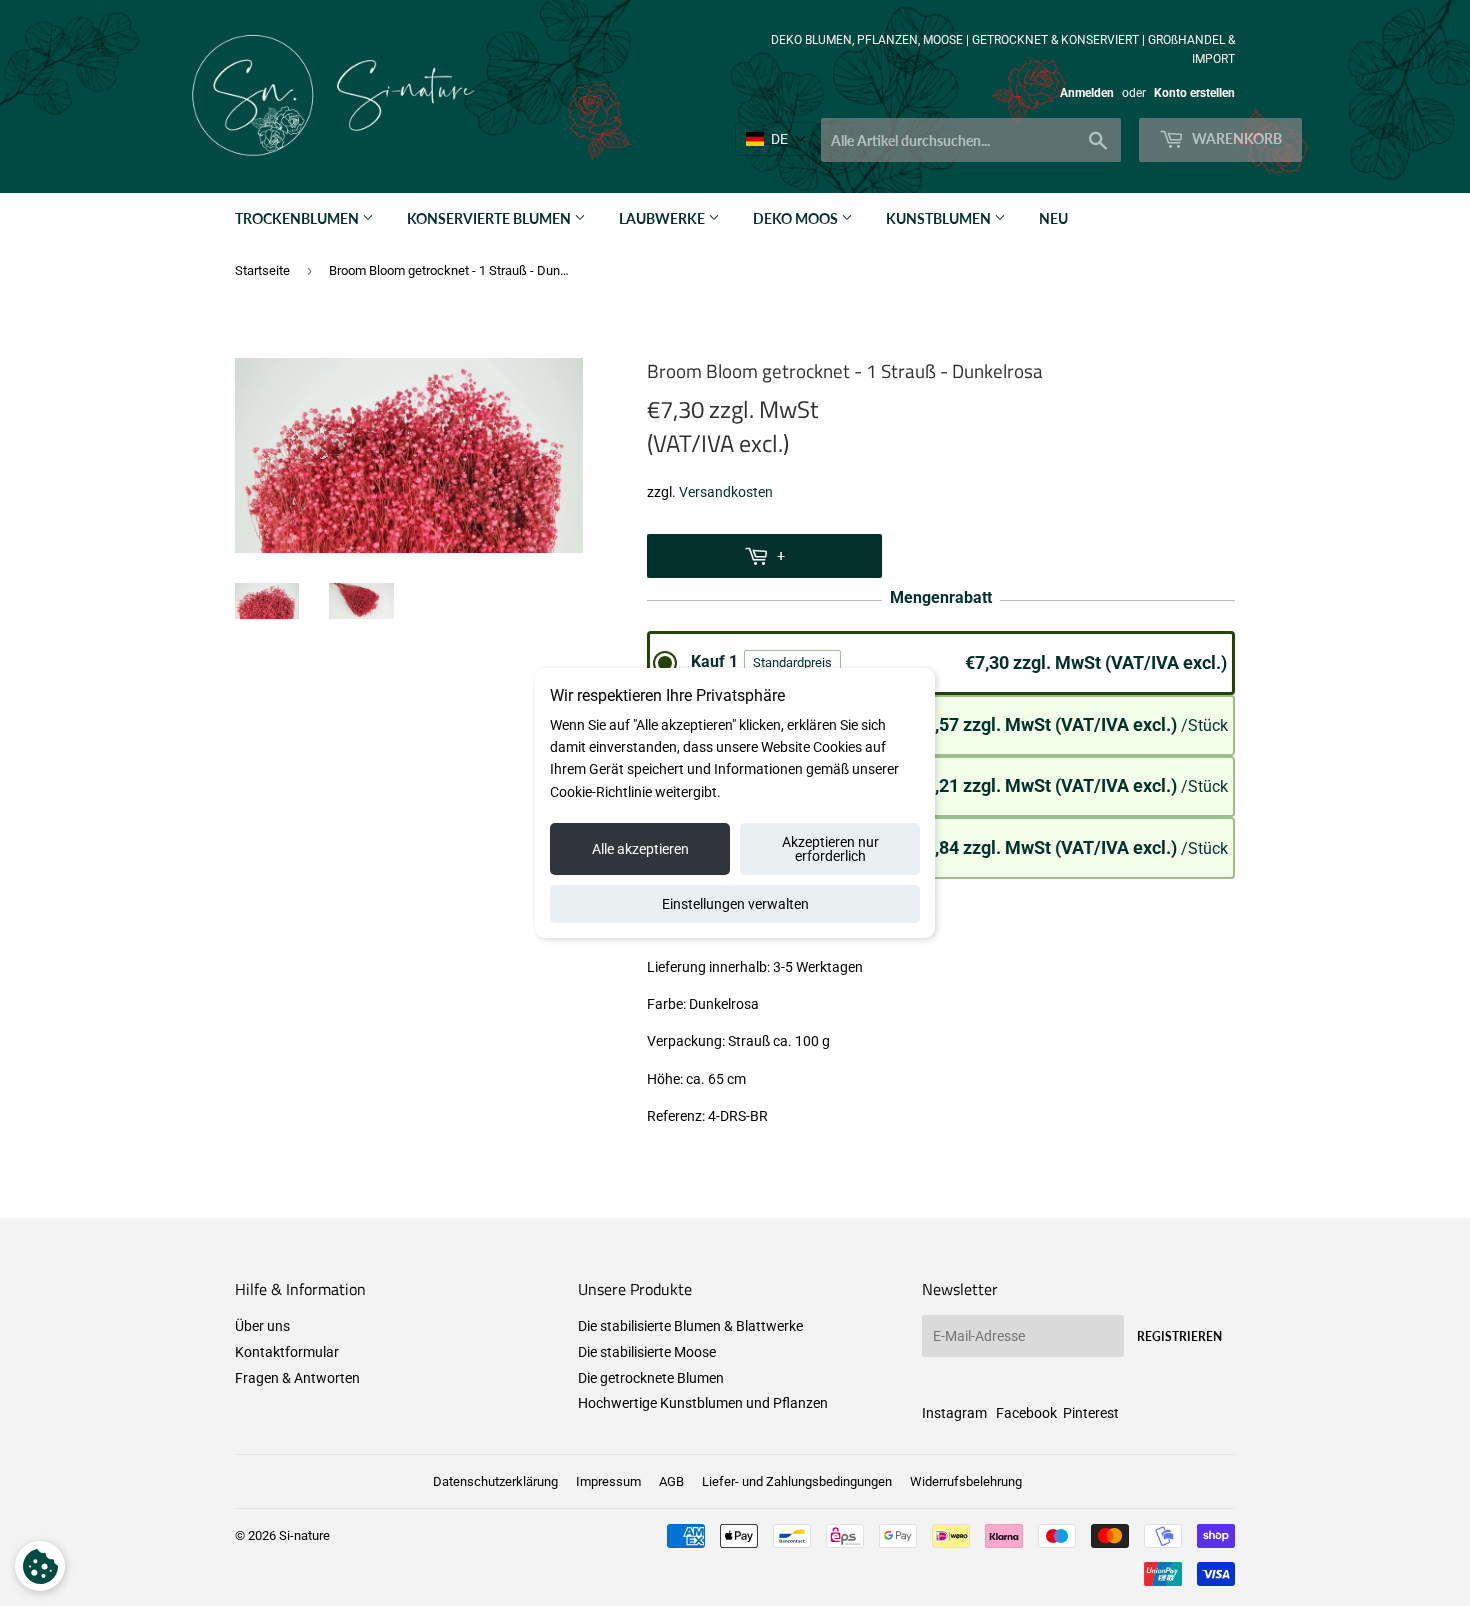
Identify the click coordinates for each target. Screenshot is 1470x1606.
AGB (671, 1481)
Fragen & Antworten (297, 1378)
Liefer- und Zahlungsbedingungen (797, 1481)
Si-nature (304, 1535)
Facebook (1026, 1413)
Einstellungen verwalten (735, 904)
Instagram (954, 1413)
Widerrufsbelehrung (966, 1481)
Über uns (262, 1326)
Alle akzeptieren (640, 849)
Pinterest (1091, 1413)
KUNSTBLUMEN (940, 218)
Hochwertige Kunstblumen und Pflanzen (703, 1403)
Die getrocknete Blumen (651, 1378)
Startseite (262, 270)
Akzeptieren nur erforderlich (830, 849)
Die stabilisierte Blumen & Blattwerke (690, 1326)
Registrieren (1179, 1336)
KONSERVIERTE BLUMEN (490, 218)
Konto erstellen (1194, 93)
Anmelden (1087, 93)
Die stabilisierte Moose (647, 1352)
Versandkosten (726, 492)
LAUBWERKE (663, 218)
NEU (1053, 218)
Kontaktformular (287, 1352)
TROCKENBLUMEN (298, 218)
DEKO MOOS (797, 218)
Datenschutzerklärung (495, 1481)
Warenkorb (1235, 138)
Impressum (608, 1481)
